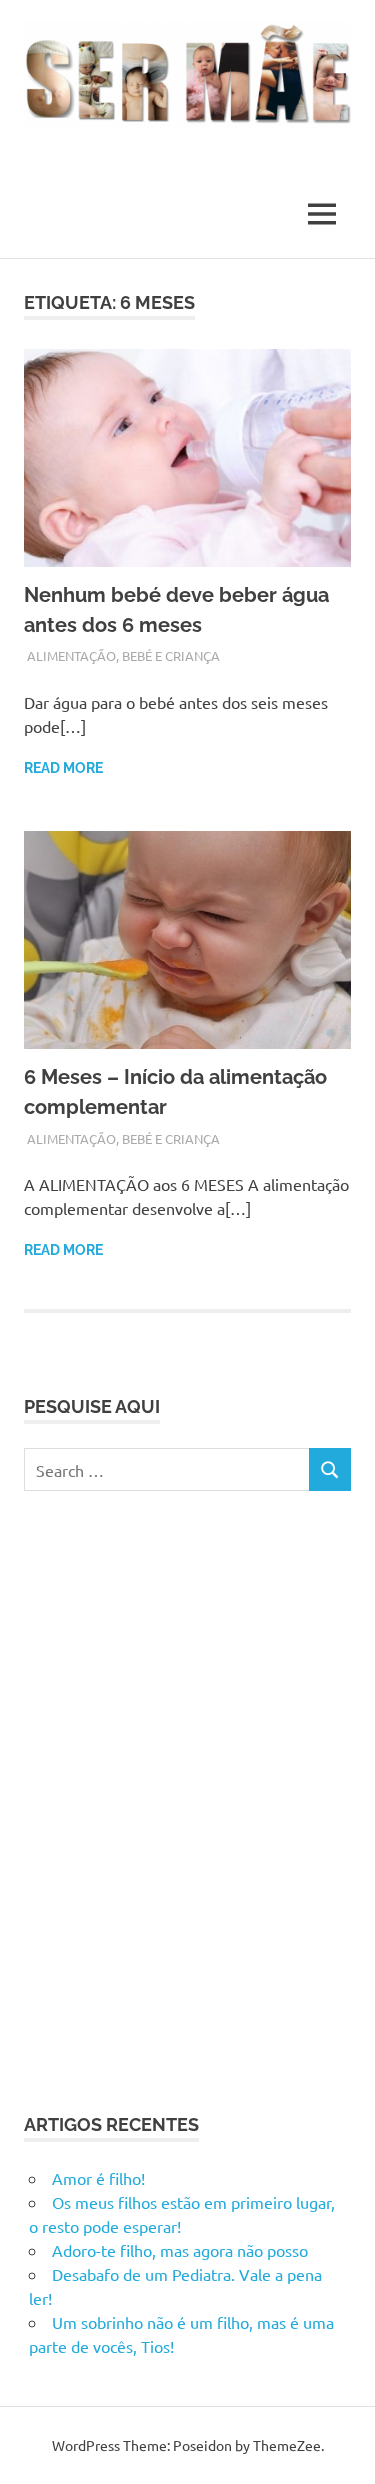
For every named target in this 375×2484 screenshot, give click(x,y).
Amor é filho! (98, 2178)
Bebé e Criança (171, 655)
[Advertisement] (187, 1798)
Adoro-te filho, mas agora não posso (180, 2250)
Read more (63, 768)
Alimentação (71, 655)
